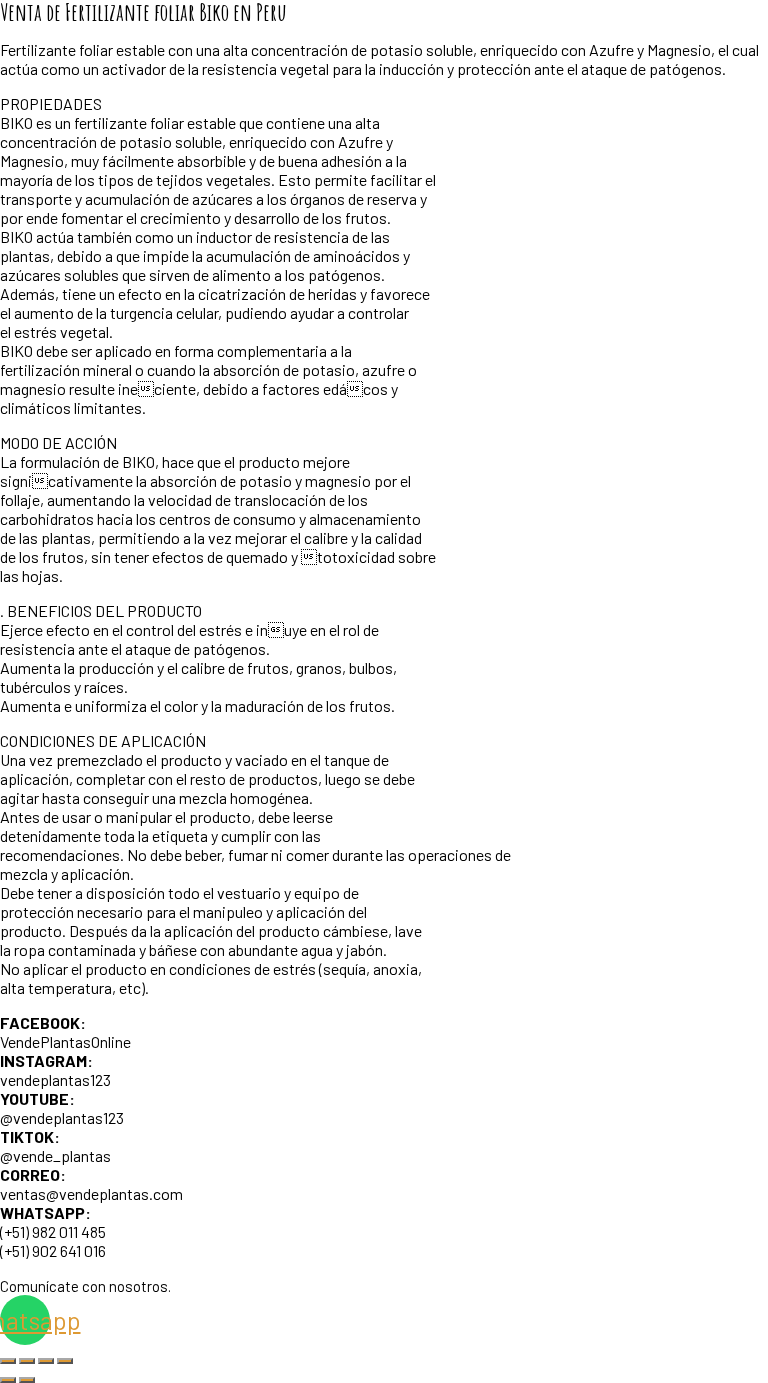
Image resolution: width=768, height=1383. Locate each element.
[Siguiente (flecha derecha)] (27, 1380)
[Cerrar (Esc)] (65, 1361)
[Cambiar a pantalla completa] (27, 1361)
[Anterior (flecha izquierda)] (8, 1380)
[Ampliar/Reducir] (8, 1361)
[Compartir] (46, 1361)
